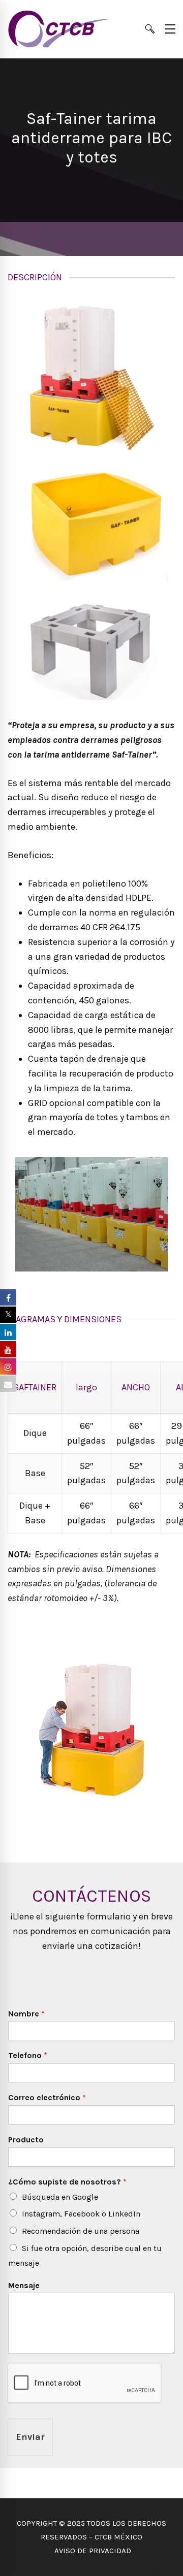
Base (35, 1473)
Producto (26, 2140)
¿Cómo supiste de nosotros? (67, 2182)
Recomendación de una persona (81, 2231)
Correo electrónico (47, 2097)
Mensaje (24, 2285)
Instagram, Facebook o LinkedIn (81, 2214)
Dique (35, 1433)
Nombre (26, 2014)
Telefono (28, 2055)
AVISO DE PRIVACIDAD (92, 2551)
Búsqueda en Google (60, 2197)
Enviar (30, 2437)
